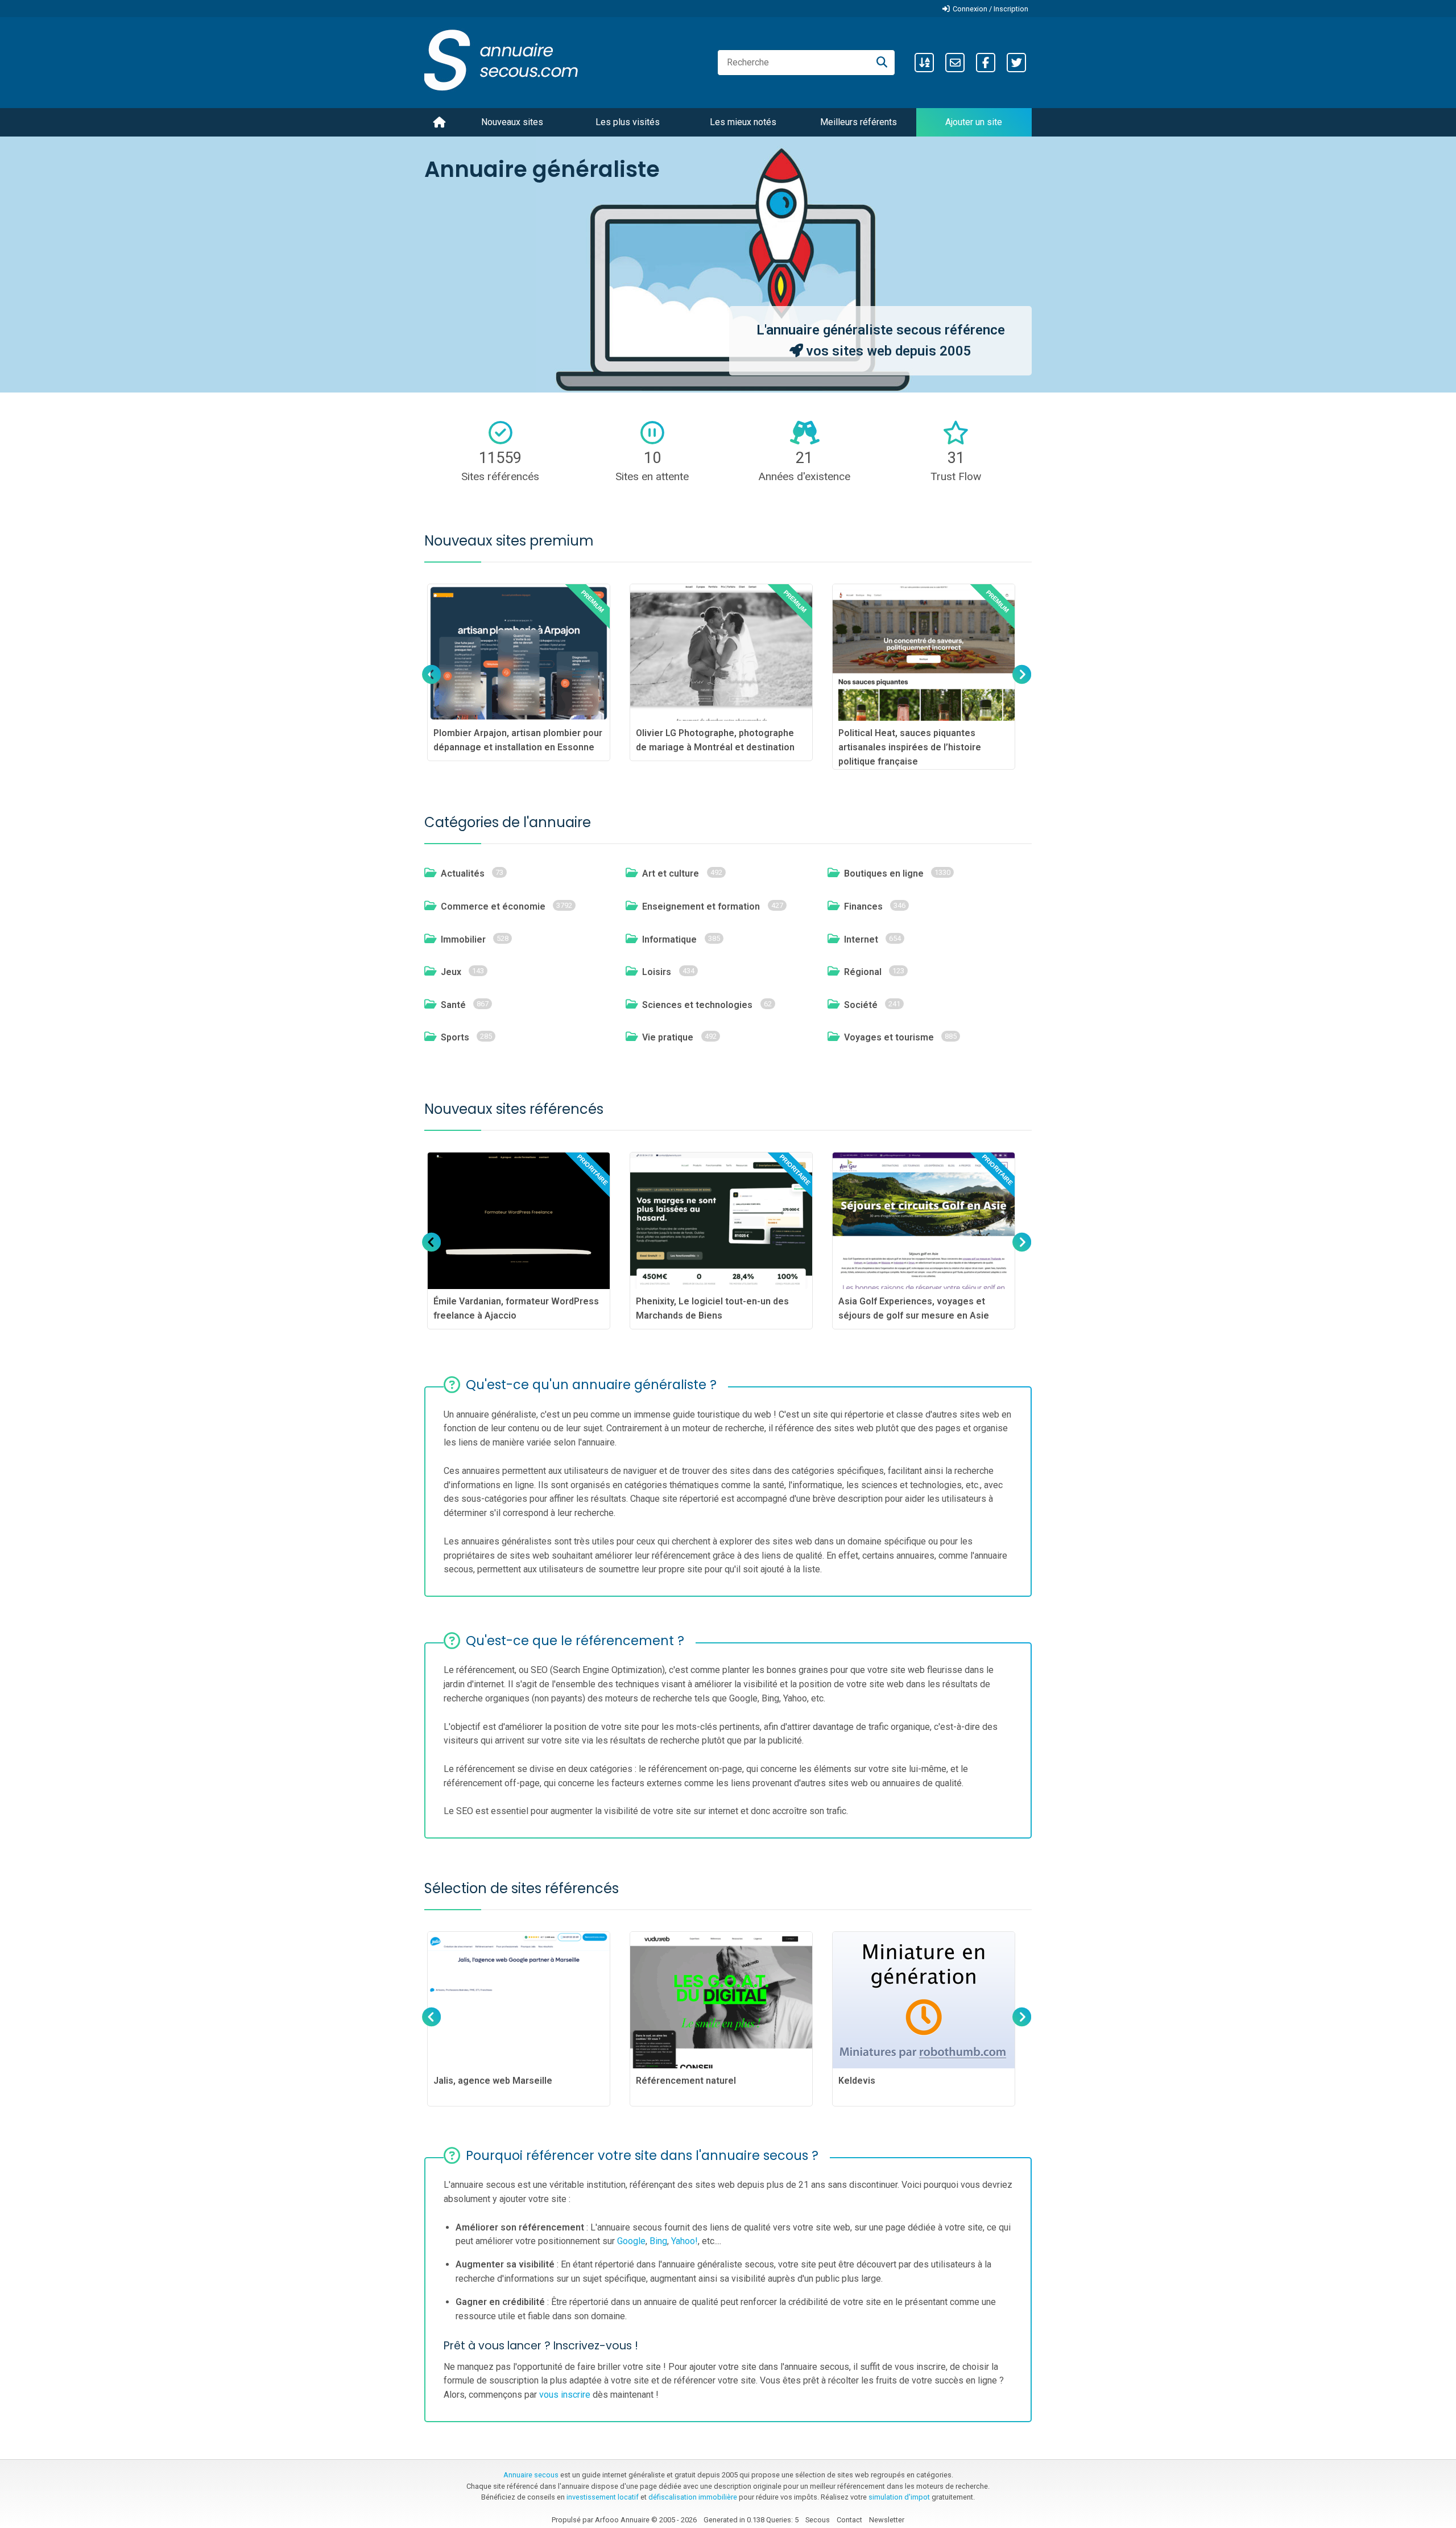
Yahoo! (684, 2241)
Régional (863, 972)
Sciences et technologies (697, 1005)
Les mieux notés (743, 122)
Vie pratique (668, 1037)
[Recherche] (882, 63)
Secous (818, 2520)
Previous (432, 685)
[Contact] (955, 63)
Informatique (669, 939)
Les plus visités (628, 122)
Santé (453, 1005)
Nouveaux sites (512, 122)
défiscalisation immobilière (693, 2497)
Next (1021, 685)
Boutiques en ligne (884, 873)
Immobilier (463, 939)
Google (631, 2241)
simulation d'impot (899, 2497)
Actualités (463, 873)
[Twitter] (1016, 63)
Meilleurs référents (859, 122)
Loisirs (657, 972)
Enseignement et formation (701, 906)
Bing (658, 2241)
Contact (849, 2520)
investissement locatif (603, 2497)
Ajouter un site (974, 122)
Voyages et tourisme (889, 1037)
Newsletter (887, 2520)
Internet (861, 939)
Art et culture (671, 873)
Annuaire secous (531, 2475)
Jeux (451, 972)
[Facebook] (986, 63)
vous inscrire (565, 2395)
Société (861, 1005)
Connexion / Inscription (990, 9)
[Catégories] (924, 63)
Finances (863, 906)
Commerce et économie (493, 906)
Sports (455, 1037)
